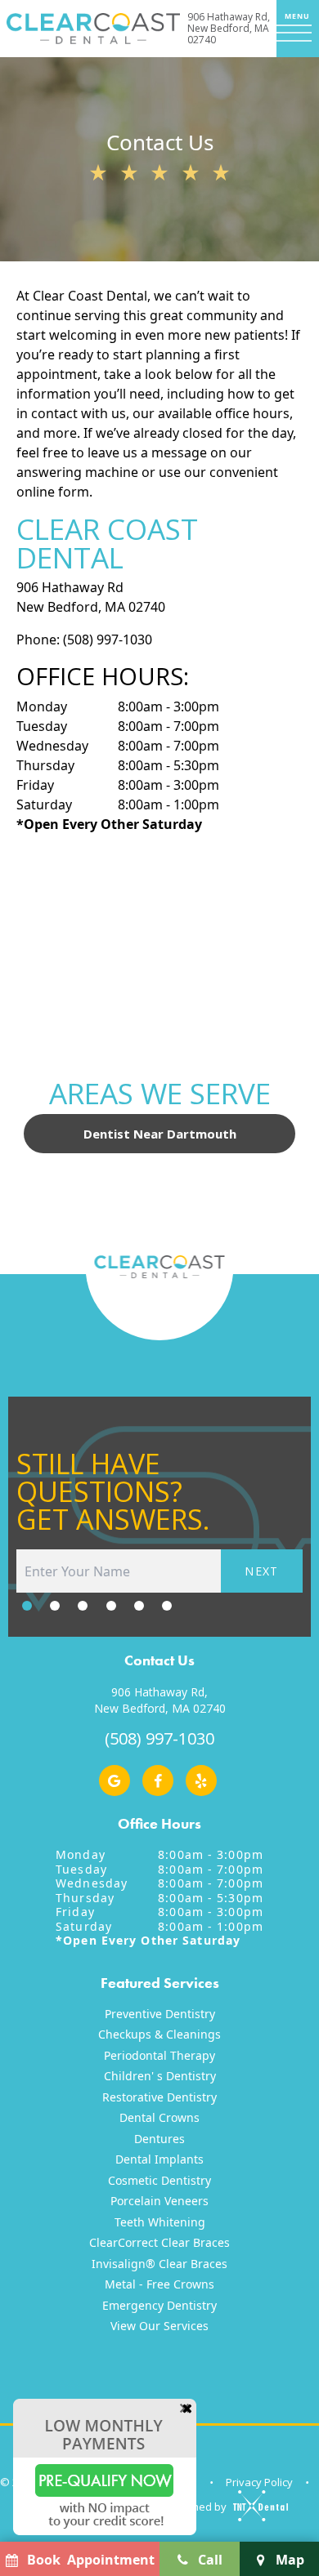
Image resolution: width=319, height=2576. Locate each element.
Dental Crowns (159, 2118)
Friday (35, 785)
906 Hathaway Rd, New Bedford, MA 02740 (229, 28)
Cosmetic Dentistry (159, 2181)
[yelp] (201, 1780)
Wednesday (52, 746)
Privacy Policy (259, 2482)
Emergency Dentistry (159, 2306)
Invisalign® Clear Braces (159, 2264)
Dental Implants (159, 2159)
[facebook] (158, 1780)
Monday (42, 706)
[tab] (27, 1607)
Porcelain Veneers (159, 2201)
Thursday (45, 765)
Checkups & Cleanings (159, 2035)
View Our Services (159, 2326)
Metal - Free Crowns (159, 2284)
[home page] (94, 29)
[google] (115, 1780)
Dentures (159, 2139)
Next (262, 1571)
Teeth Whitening (160, 2222)
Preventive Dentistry (160, 2014)
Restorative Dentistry (159, 2097)
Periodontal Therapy (159, 2056)
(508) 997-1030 (159, 1739)
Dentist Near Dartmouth (160, 1134)
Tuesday (42, 726)
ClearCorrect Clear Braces (159, 2243)
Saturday (44, 804)
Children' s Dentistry (160, 2076)
